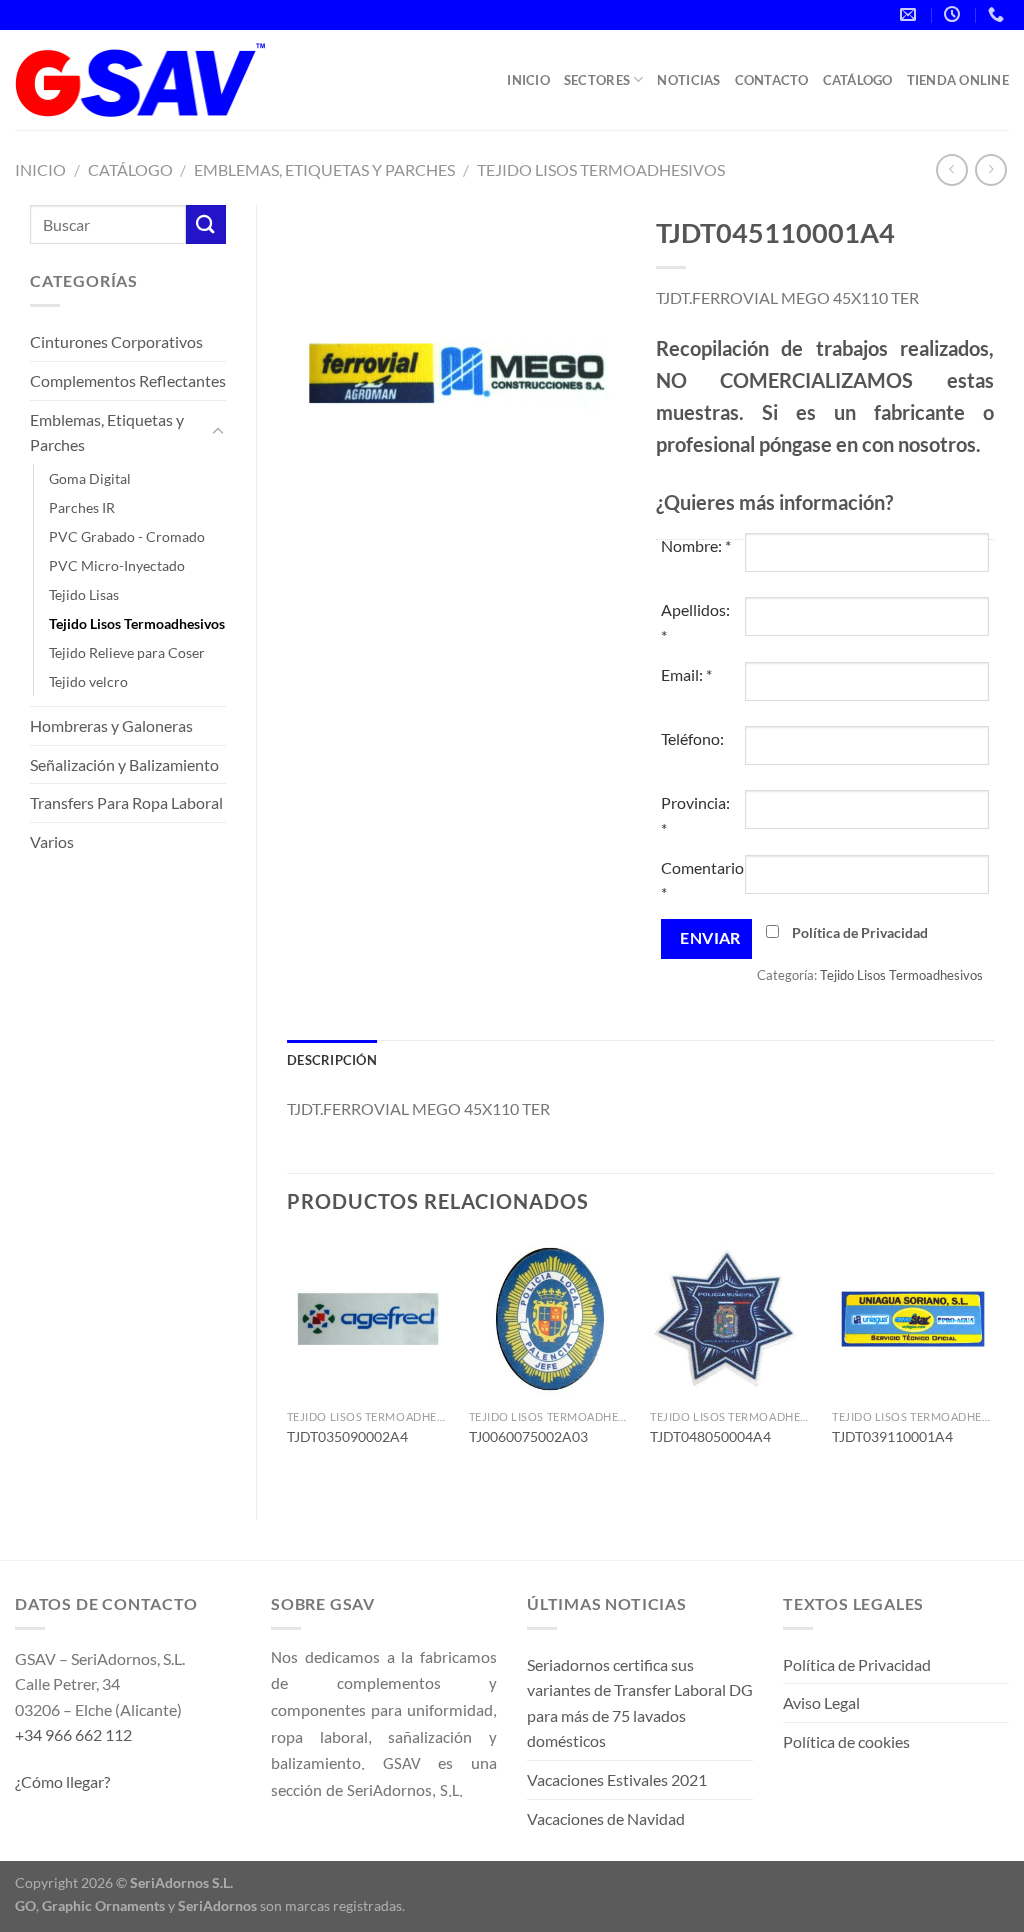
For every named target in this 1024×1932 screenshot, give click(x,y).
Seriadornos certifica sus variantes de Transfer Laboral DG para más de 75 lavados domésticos (640, 1703)
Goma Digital (90, 478)
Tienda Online (958, 80)
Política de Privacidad (860, 932)
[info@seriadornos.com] (910, 14)
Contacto (772, 80)
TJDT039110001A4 (892, 1436)
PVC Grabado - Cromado (127, 536)
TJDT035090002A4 (347, 1436)
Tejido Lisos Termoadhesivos (601, 169)
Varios (52, 841)
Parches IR (82, 507)
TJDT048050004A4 (710, 1436)
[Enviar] (206, 224)
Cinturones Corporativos (116, 341)
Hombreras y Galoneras (111, 725)
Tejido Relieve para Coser (127, 652)
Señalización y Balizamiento (124, 764)
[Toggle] (218, 432)
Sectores (597, 80)
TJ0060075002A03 (528, 1436)
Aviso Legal (821, 1702)
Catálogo (858, 80)
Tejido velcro (88, 681)
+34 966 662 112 (73, 1734)
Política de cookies (846, 1741)
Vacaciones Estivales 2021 (617, 1779)
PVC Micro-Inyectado (117, 565)
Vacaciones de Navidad (606, 1818)
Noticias (688, 80)
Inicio (528, 80)
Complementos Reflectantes (128, 380)
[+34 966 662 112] (998, 14)
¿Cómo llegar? (62, 1781)
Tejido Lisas (84, 594)
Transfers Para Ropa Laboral (126, 802)
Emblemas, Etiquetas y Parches (324, 169)
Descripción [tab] (332, 1060)
